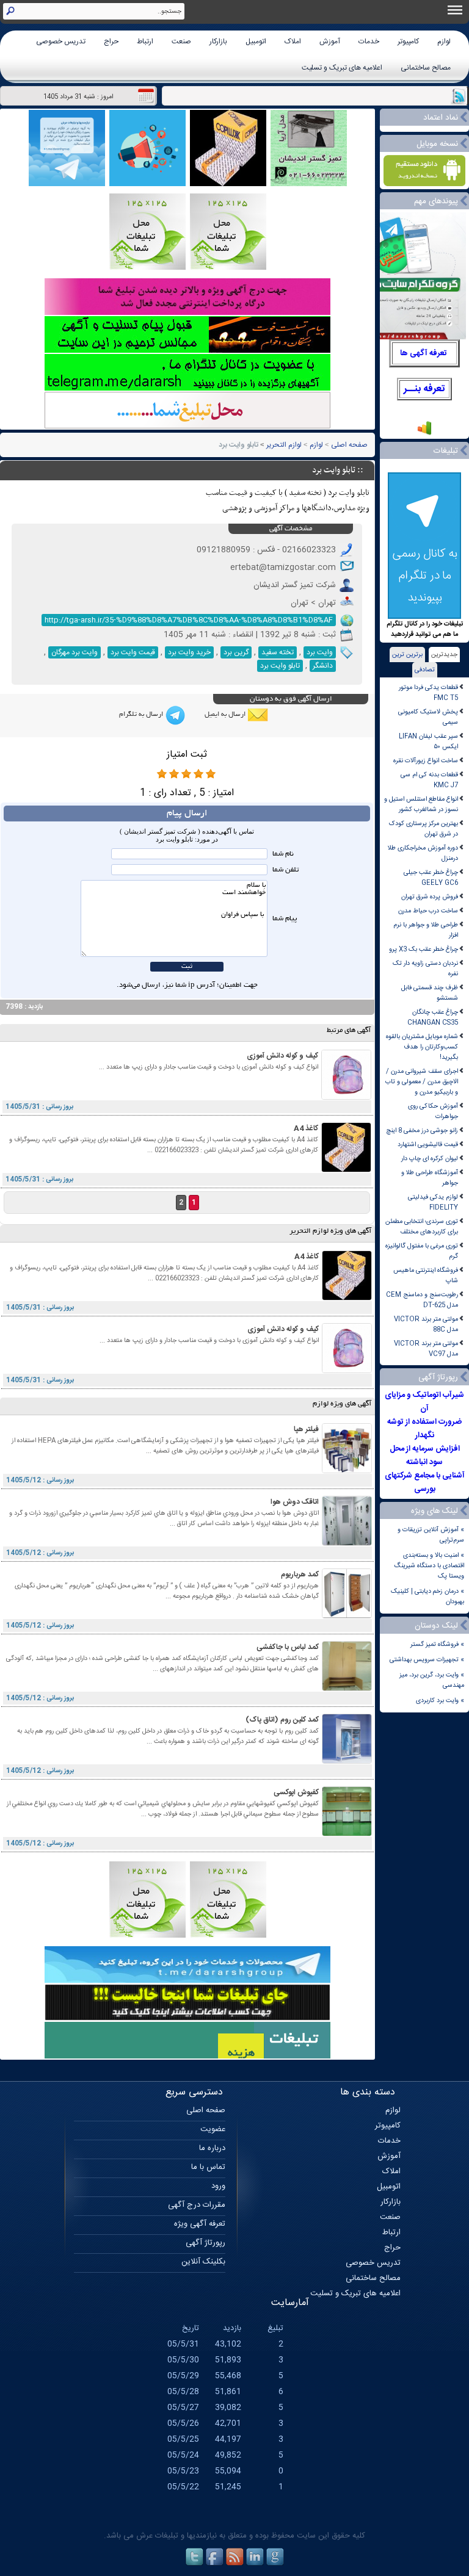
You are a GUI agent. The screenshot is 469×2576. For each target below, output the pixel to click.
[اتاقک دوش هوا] (347, 1544)
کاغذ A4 (306, 1128)
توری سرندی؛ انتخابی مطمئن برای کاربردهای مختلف (422, 1227)
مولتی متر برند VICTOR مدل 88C (426, 1324)
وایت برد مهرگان (75, 652)
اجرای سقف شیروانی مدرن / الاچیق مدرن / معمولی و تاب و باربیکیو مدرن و (422, 1082)
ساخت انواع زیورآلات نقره (426, 761)
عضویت (213, 2129)
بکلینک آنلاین (203, 2262)
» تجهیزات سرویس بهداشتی (427, 1660)
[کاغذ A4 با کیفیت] (228, 185)
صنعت (181, 41)
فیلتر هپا (306, 1429)
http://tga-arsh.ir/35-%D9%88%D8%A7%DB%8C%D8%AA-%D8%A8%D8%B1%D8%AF (189, 620)
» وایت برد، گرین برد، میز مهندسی (432, 1680)
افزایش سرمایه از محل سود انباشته (425, 1456)
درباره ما (212, 2148)
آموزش (330, 41)
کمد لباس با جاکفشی (288, 1647)
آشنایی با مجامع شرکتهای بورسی (425, 1482)
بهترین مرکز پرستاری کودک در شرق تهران (424, 829)
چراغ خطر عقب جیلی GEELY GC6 (431, 878)
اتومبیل (256, 41)
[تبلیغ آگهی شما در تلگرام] (187, 389)
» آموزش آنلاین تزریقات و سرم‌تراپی (431, 1535)
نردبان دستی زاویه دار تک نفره (425, 969)
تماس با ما (208, 2167)
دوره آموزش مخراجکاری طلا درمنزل (423, 853)
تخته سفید (278, 652)
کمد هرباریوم (300, 1575)
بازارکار (218, 41)
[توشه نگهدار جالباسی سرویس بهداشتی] (309, 185)
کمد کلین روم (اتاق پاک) (282, 1720)
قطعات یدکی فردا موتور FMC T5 (428, 693)
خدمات (369, 41)
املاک (293, 41)
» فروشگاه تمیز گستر (437, 1644)
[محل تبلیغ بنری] (187, 2019)
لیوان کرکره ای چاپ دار (430, 1159)
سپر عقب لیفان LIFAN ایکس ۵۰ (428, 741)
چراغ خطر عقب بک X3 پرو (424, 949)
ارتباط (145, 41)
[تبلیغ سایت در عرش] (147, 185)
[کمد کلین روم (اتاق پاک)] (347, 1762)
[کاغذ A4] (346, 1170)
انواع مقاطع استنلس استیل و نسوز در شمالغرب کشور (421, 804)
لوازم (444, 41)
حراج (111, 41)
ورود (218, 2186)
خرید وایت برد (189, 652)
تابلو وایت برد (280, 666)
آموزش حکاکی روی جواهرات (433, 1111)
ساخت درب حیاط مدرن (428, 911)
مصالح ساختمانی (426, 68)
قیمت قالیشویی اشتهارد (428, 1145)
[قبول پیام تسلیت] (187, 351)
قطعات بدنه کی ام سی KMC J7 (429, 780)
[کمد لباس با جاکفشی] (347, 1689)
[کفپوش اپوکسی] (347, 1834)
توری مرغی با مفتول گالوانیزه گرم (422, 1251)
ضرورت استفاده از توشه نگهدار (424, 1429)
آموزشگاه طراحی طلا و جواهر (430, 1178)
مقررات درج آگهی (197, 2205)
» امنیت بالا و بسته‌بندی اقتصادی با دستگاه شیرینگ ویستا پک (429, 1566)
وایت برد (320, 652)
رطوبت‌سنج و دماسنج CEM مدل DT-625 (422, 1300)
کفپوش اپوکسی (296, 1792)
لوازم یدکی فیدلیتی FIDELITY (433, 1202)
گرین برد (236, 652)
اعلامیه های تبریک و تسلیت (342, 68)
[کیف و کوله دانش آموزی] (346, 1098)
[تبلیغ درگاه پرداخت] (187, 313)
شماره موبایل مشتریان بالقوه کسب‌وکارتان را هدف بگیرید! (422, 1047)
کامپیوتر (408, 41)
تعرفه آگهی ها (424, 353)
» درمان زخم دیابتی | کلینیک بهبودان (427, 1596)
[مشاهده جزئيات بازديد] (424, 434)
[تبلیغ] (228, 268)
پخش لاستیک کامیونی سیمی (428, 717)
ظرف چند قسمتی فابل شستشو (430, 993)
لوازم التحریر (284, 445)
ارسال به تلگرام (141, 715)
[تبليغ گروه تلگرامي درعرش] (67, 185)
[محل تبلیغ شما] (187, 427)
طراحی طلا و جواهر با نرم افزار (426, 930)
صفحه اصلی (349, 445)
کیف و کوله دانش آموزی (282, 1056)
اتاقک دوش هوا (295, 1502)
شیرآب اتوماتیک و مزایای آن (424, 1402)
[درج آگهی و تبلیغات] (187, 2057)
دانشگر (323, 666)
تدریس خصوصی (61, 41)
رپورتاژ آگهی (205, 2243)
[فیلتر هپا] (347, 1471)
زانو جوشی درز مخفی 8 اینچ (422, 1131)
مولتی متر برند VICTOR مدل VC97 (426, 1349)
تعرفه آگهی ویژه (200, 2224)
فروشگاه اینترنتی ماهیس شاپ (426, 1275)
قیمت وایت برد (133, 652)
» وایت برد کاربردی (440, 1701)
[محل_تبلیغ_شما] (147, 268)
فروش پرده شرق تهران (430, 897)
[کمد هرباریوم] (347, 1616)
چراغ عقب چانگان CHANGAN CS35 (433, 1017)
